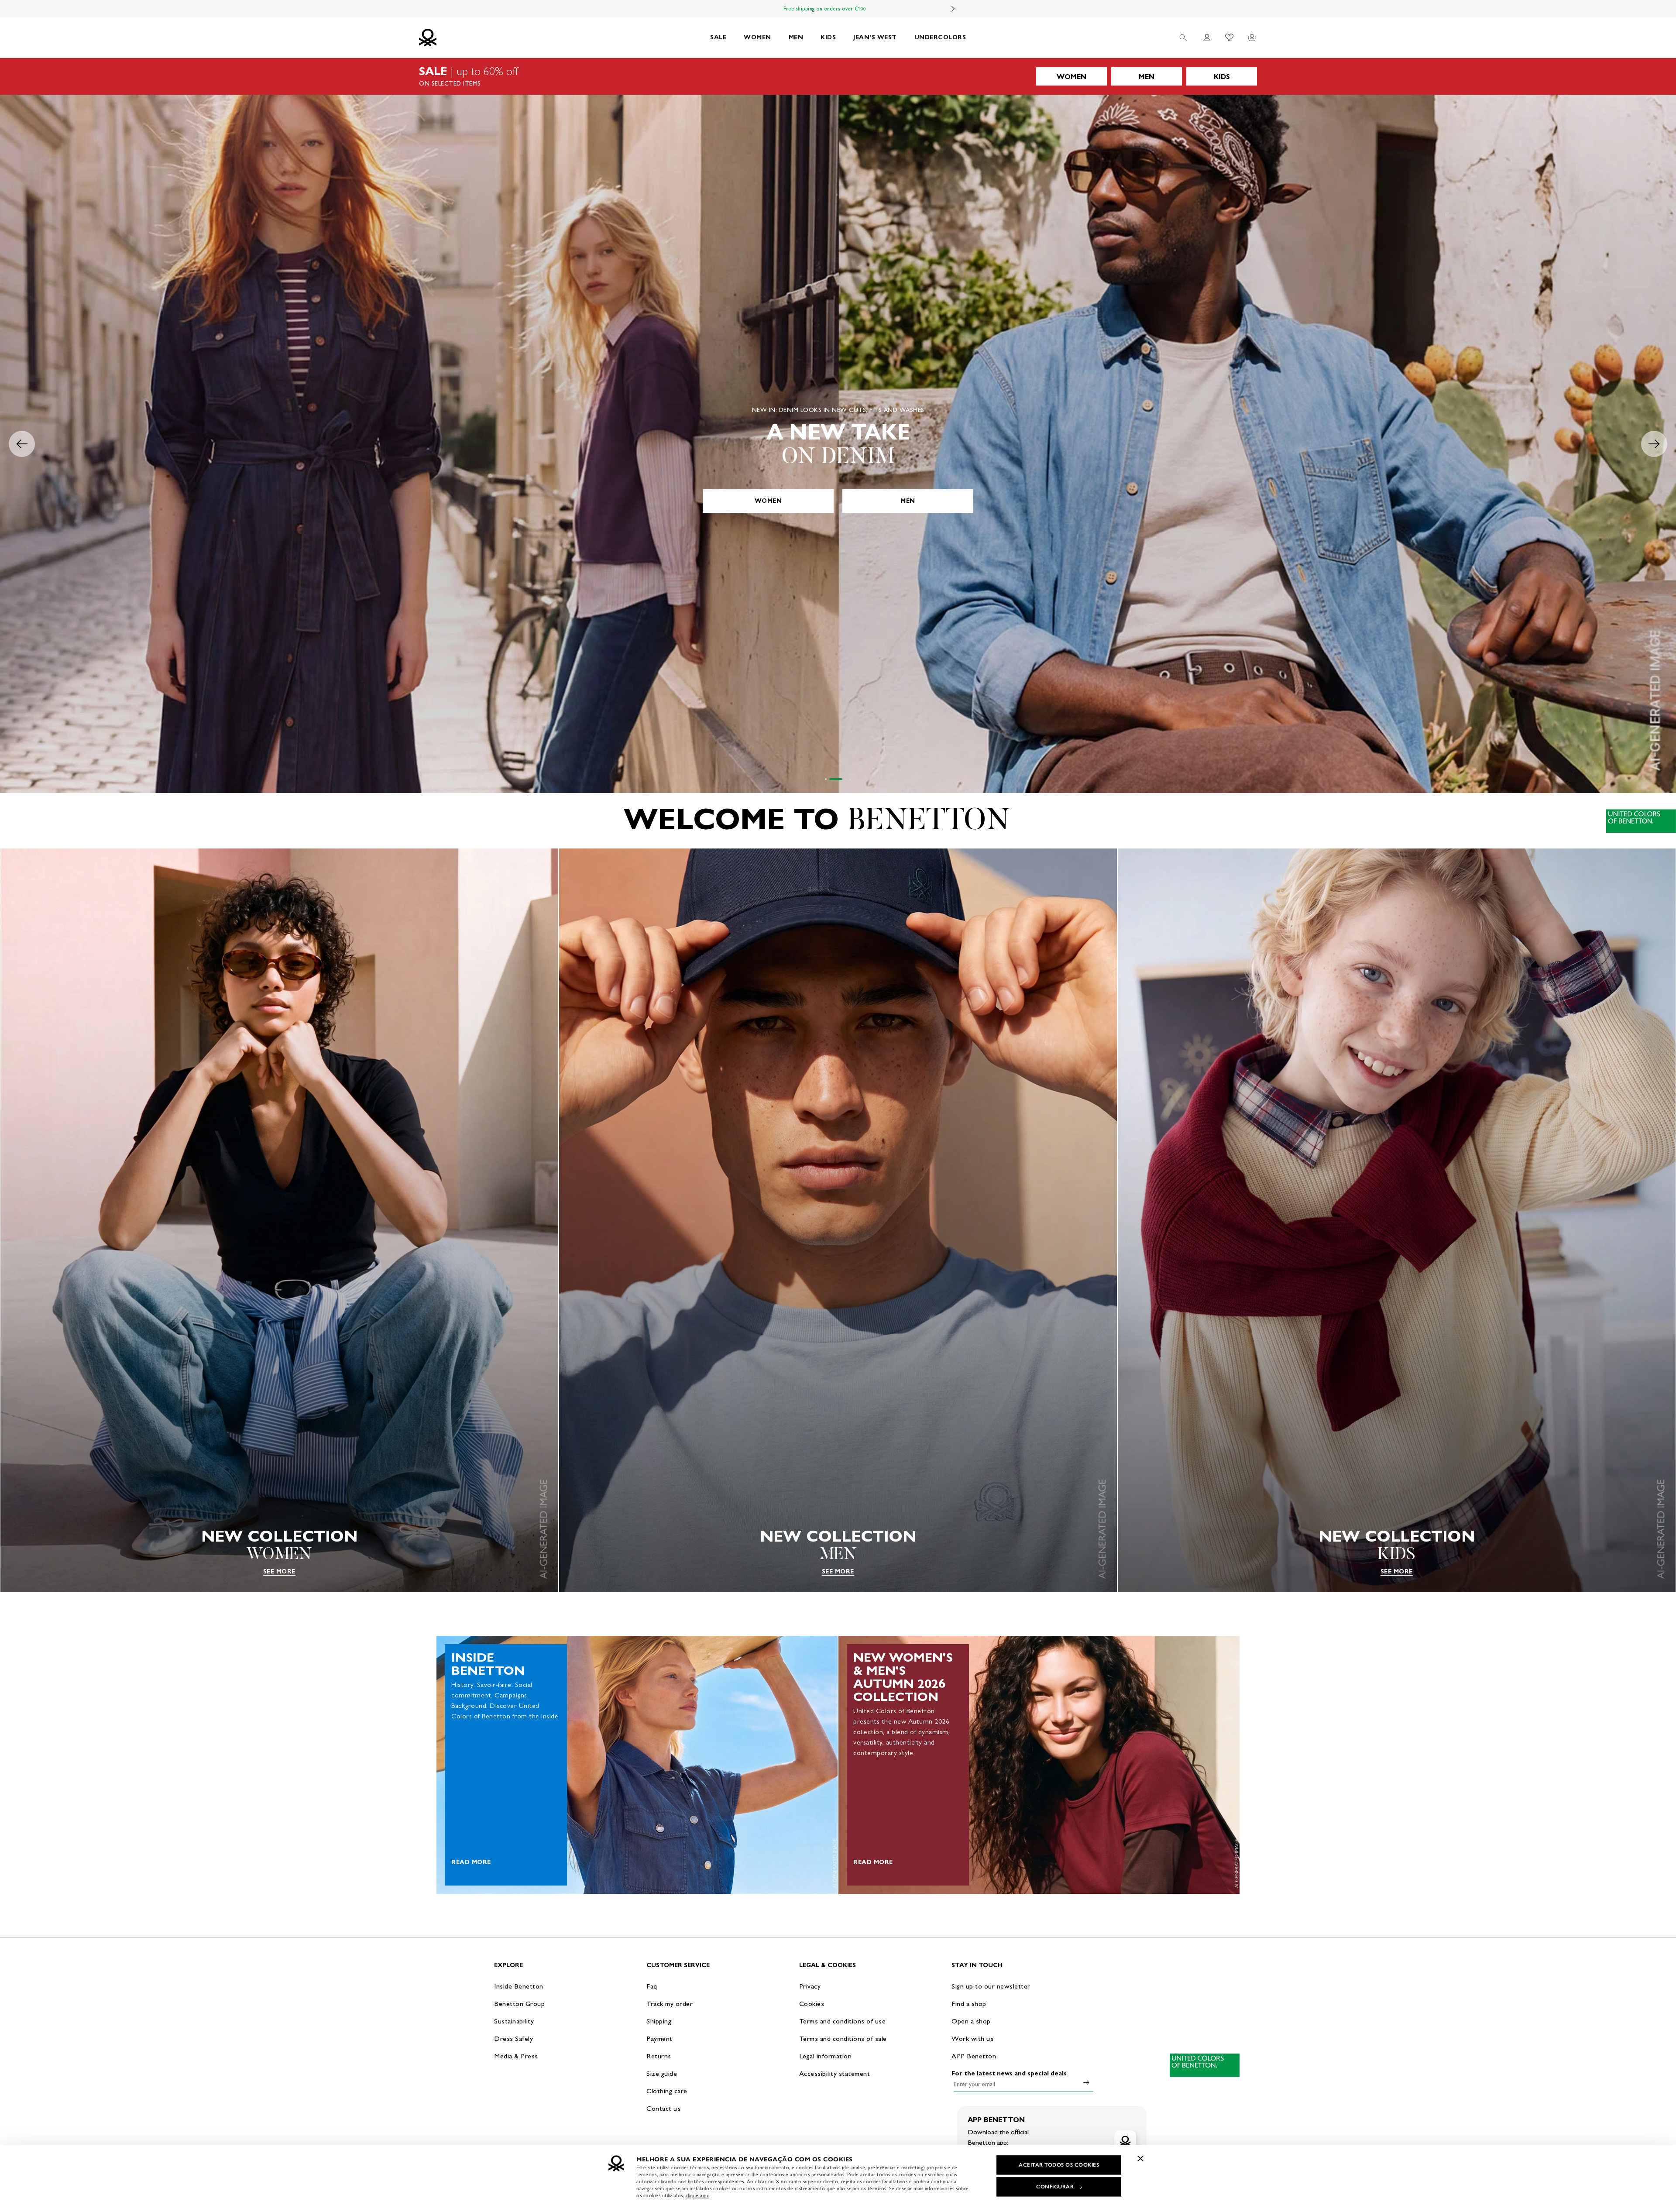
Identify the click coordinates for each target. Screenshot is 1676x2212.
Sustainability (514, 2021)
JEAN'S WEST (875, 37)
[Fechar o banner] (1140, 2158)
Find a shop (969, 2004)
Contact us (663, 2108)
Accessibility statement (835, 2073)
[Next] (953, 9)
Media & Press (516, 2056)
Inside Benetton (519, 1986)
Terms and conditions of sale (843, 2039)
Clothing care (667, 2091)
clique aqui (698, 2195)
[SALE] (838, 76)
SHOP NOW (838, 501)
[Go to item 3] (840, 779)
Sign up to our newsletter (991, 1986)
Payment (659, 2039)
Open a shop (971, 2021)
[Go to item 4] (850, 779)
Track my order (670, 2004)
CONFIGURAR (1055, 2187)
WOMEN (757, 37)
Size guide (662, 2073)
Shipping (659, 2021)
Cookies (812, 2004)
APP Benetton (974, 2056)
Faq (652, 1986)
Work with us (972, 2039)
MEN (796, 37)
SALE (718, 37)
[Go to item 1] (826, 779)
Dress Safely (513, 2039)
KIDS (828, 37)
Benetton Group (519, 2004)
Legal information (826, 2056)
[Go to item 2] (830, 779)
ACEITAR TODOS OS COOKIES (1059, 2165)
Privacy (810, 1986)
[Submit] (1086, 2082)
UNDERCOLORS (940, 37)
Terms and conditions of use (843, 2021)
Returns (659, 2056)
